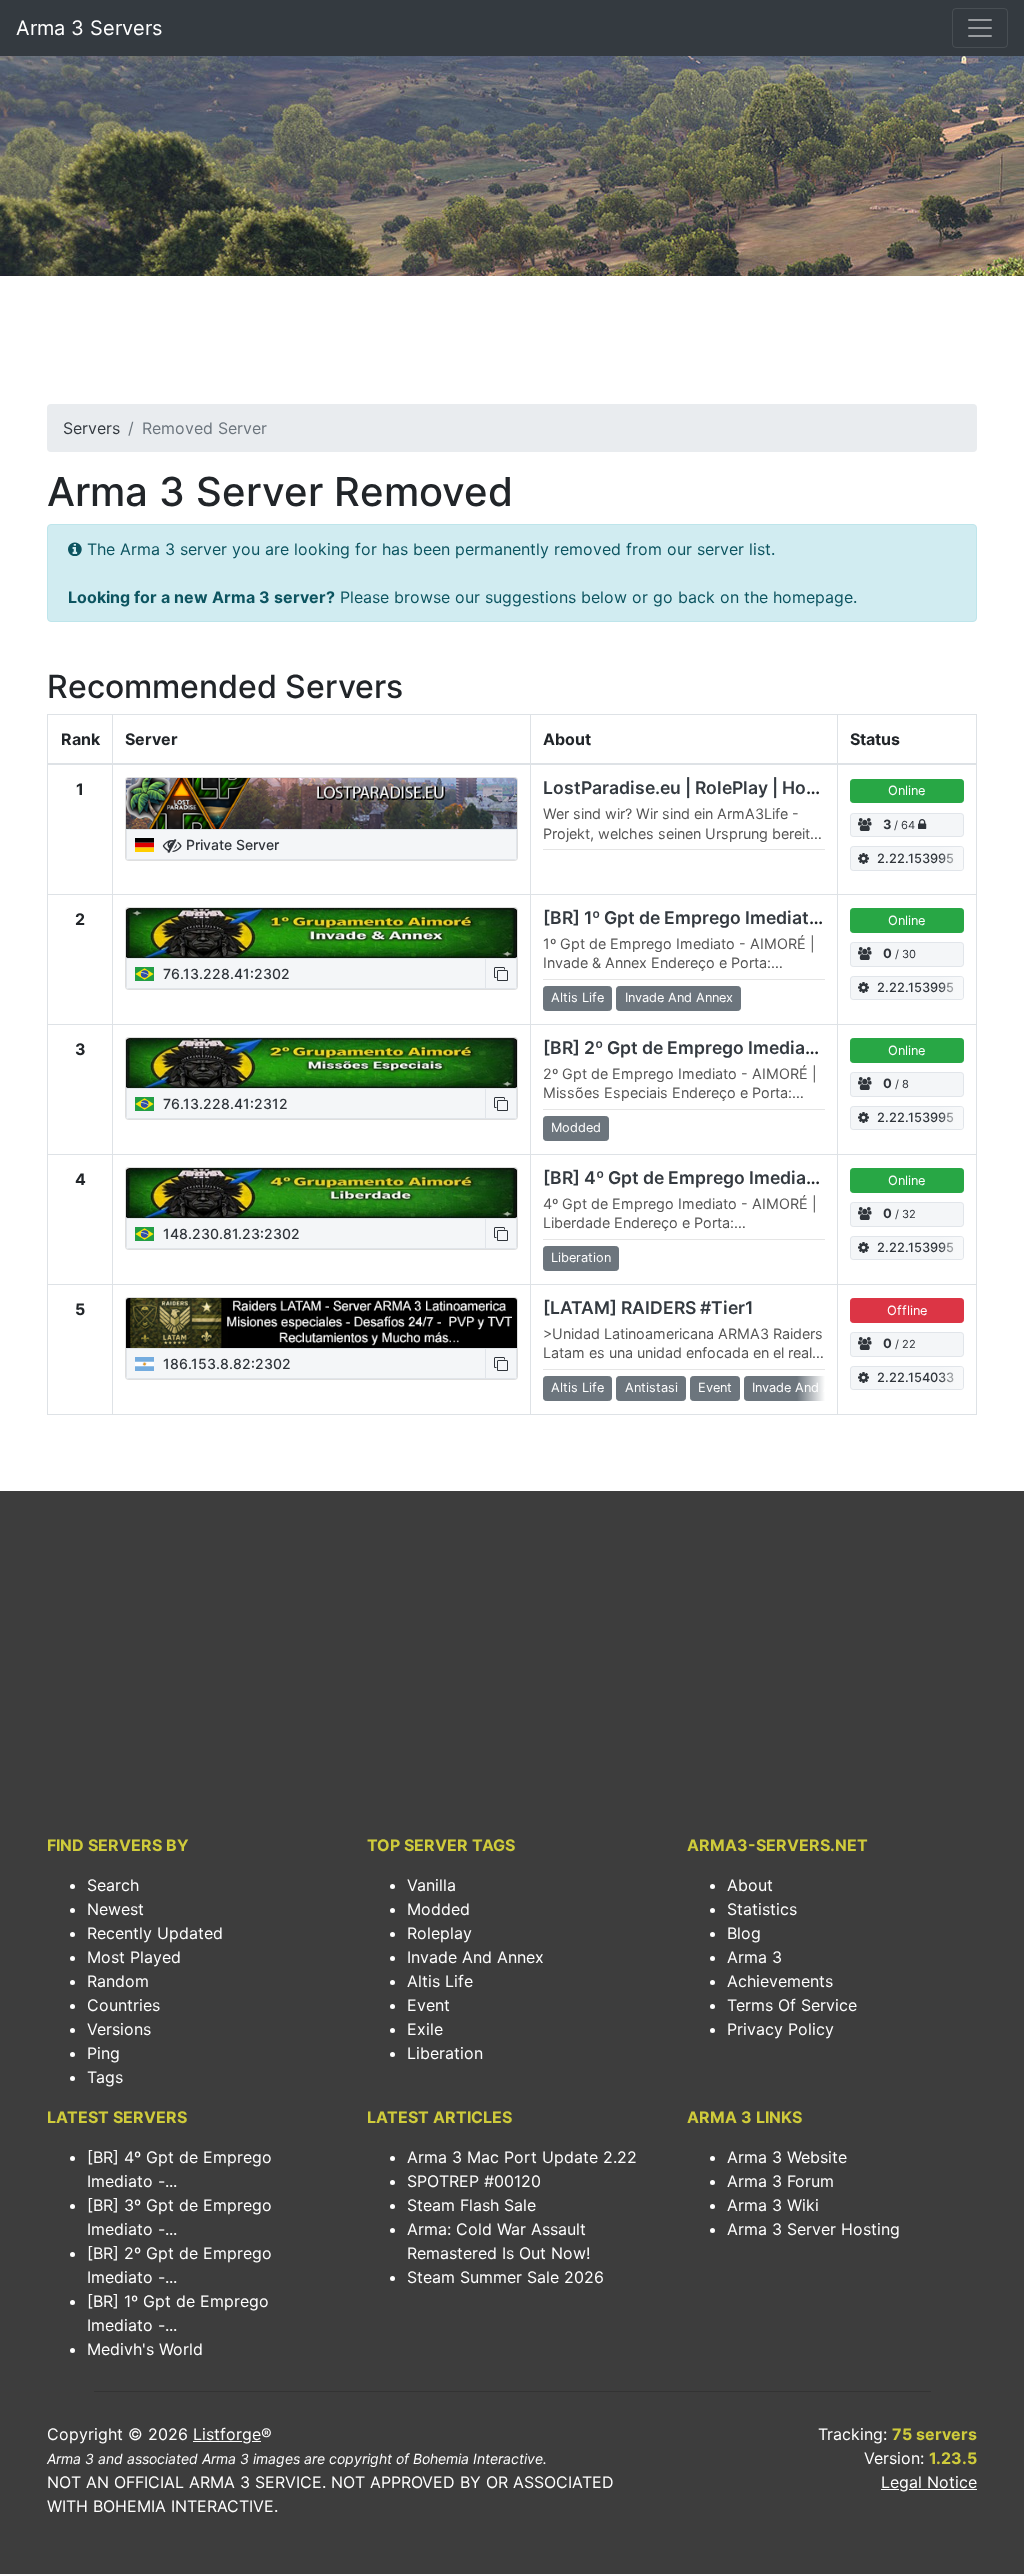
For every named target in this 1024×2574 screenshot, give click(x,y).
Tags (105, 2077)
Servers (91, 428)
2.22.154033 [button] (915, 1377)
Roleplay (439, 1933)
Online (906, 790)
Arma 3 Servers (89, 28)
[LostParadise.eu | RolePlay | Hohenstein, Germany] (321, 803)
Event (428, 2005)
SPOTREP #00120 (474, 2181)
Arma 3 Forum (780, 2181)
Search (113, 1885)
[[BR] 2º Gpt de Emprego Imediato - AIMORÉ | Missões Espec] (321, 1063)
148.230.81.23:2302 (229, 1233)
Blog (744, 1933)
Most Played (134, 1957)
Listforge (227, 2434)
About (750, 1885)
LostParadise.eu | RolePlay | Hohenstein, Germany (755, 787)
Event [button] (715, 1387)
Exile (425, 2029)
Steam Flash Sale (471, 2205)
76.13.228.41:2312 (223, 1103)
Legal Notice (929, 2482)
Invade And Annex (475, 1957)
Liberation (445, 2053)
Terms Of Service (792, 2005)
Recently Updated (155, 1933)
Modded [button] (576, 1127)
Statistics (762, 1909)
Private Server (230, 844)
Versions (119, 2029)
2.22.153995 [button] (915, 858)
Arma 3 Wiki (773, 2205)
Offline (907, 1310)
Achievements (780, 1981)
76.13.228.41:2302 (224, 973)
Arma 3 (754, 1957)
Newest (115, 1909)
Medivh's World (145, 2349)
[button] (501, 973)
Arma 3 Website (787, 2157)
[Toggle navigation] (980, 28)
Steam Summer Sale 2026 (505, 2277)
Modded (438, 1909)
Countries (123, 2005)
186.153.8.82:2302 (225, 1363)
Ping (103, 2053)
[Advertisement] (512, 346)
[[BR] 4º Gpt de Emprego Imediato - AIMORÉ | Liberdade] (321, 1193)
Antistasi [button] (651, 1387)
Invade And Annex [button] (679, 997)
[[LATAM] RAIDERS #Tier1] (321, 1323)
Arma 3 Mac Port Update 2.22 (522, 2157)
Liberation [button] (581, 1257)
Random (118, 1981)
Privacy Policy (780, 2029)
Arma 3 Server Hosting (813, 2229)
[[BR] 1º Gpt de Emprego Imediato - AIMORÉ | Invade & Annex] (321, 933)
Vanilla (431, 1885)
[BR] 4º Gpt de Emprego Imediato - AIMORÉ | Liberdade (776, 1177)
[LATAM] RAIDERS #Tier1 (648, 1307)
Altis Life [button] (577, 997)
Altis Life (440, 1981)
